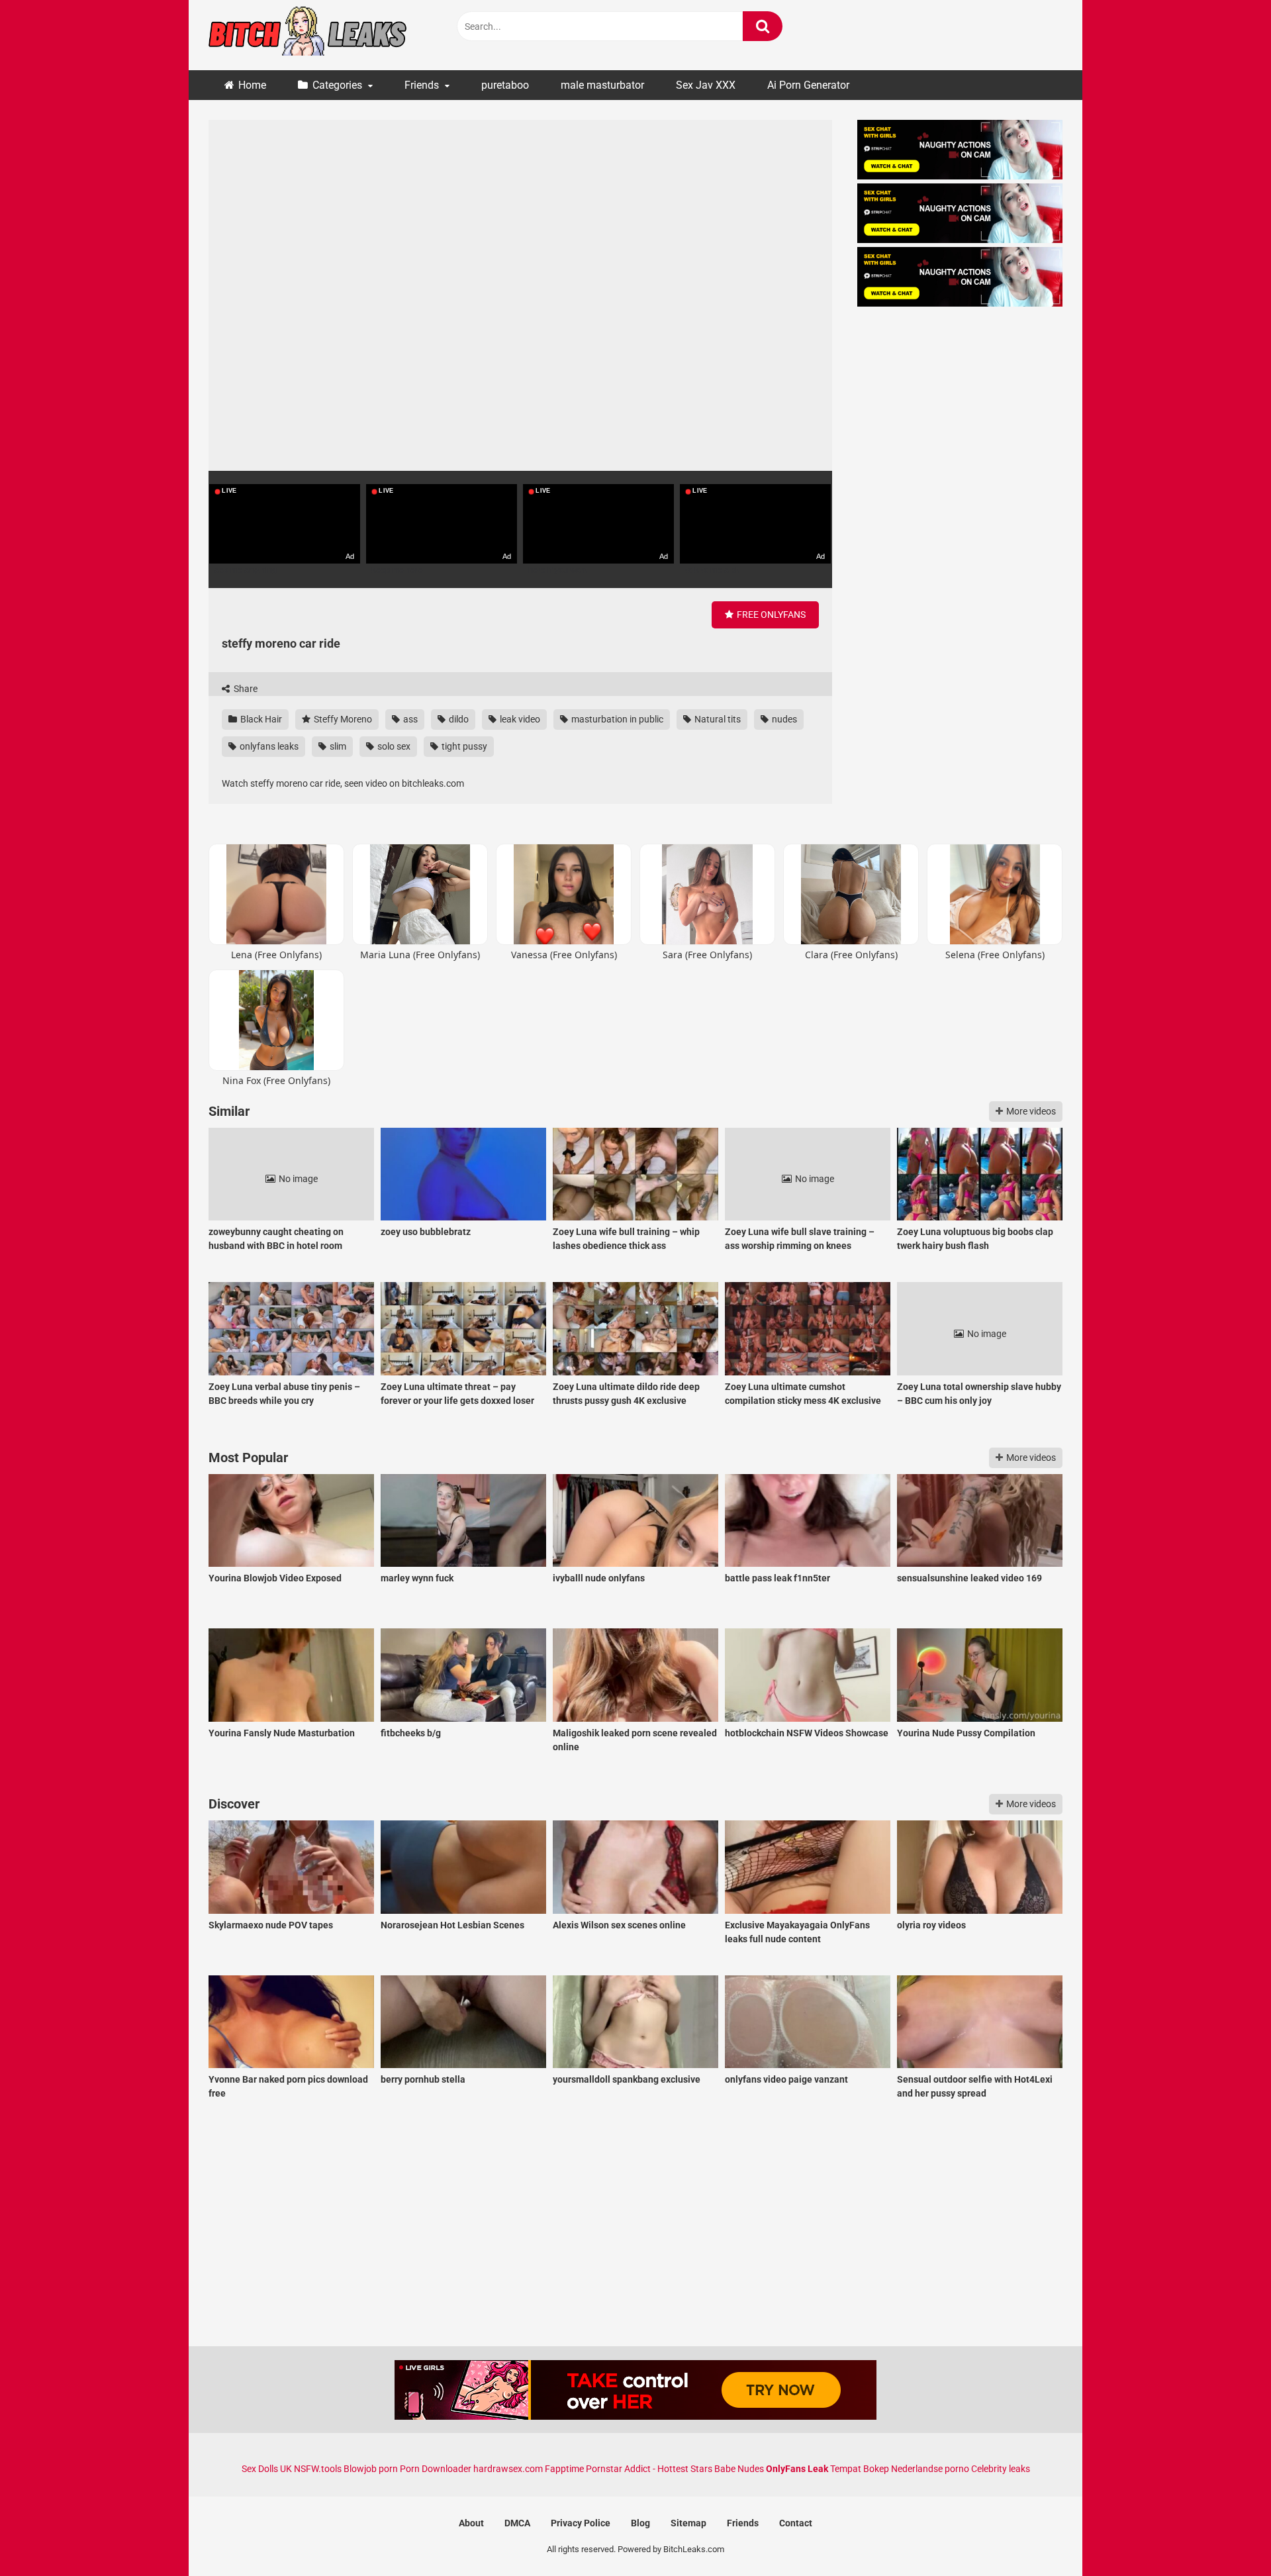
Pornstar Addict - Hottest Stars (649, 2469)
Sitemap (688, 2523)
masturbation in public (616, 719)
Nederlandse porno (930, 2469)
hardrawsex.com (508, 2469)
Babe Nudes (739, 2469)
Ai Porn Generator (808, 85)
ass (409, 719)
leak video (519, 719)
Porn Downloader (436, 2469)
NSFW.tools (318, 2469)
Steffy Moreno (342, 719)
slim (337, 746)
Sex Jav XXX (706, 85)
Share (245, 689)
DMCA (517, 2523)
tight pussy (463, 746)
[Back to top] (1227, 2536)
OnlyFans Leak (797, 2469)
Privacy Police (581, 2523)
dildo (458, 719)
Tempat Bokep (860, 2469)
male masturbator (602, 85)
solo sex (393, 746)
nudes (783, 719)
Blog (640, 2523)
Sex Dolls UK (267, 2469)
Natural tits (717, 719)
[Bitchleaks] (308, 35)
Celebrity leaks (1001, 2469)
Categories (337, 85)
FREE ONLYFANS (770, 615)
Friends (422, 85)
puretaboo (505, 85)
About (471, 2523)
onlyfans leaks (268, 746)
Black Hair (260, 719)
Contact (796, 2523)
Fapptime (564, 2469)
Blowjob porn (371, 2469)
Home (252, 85)
